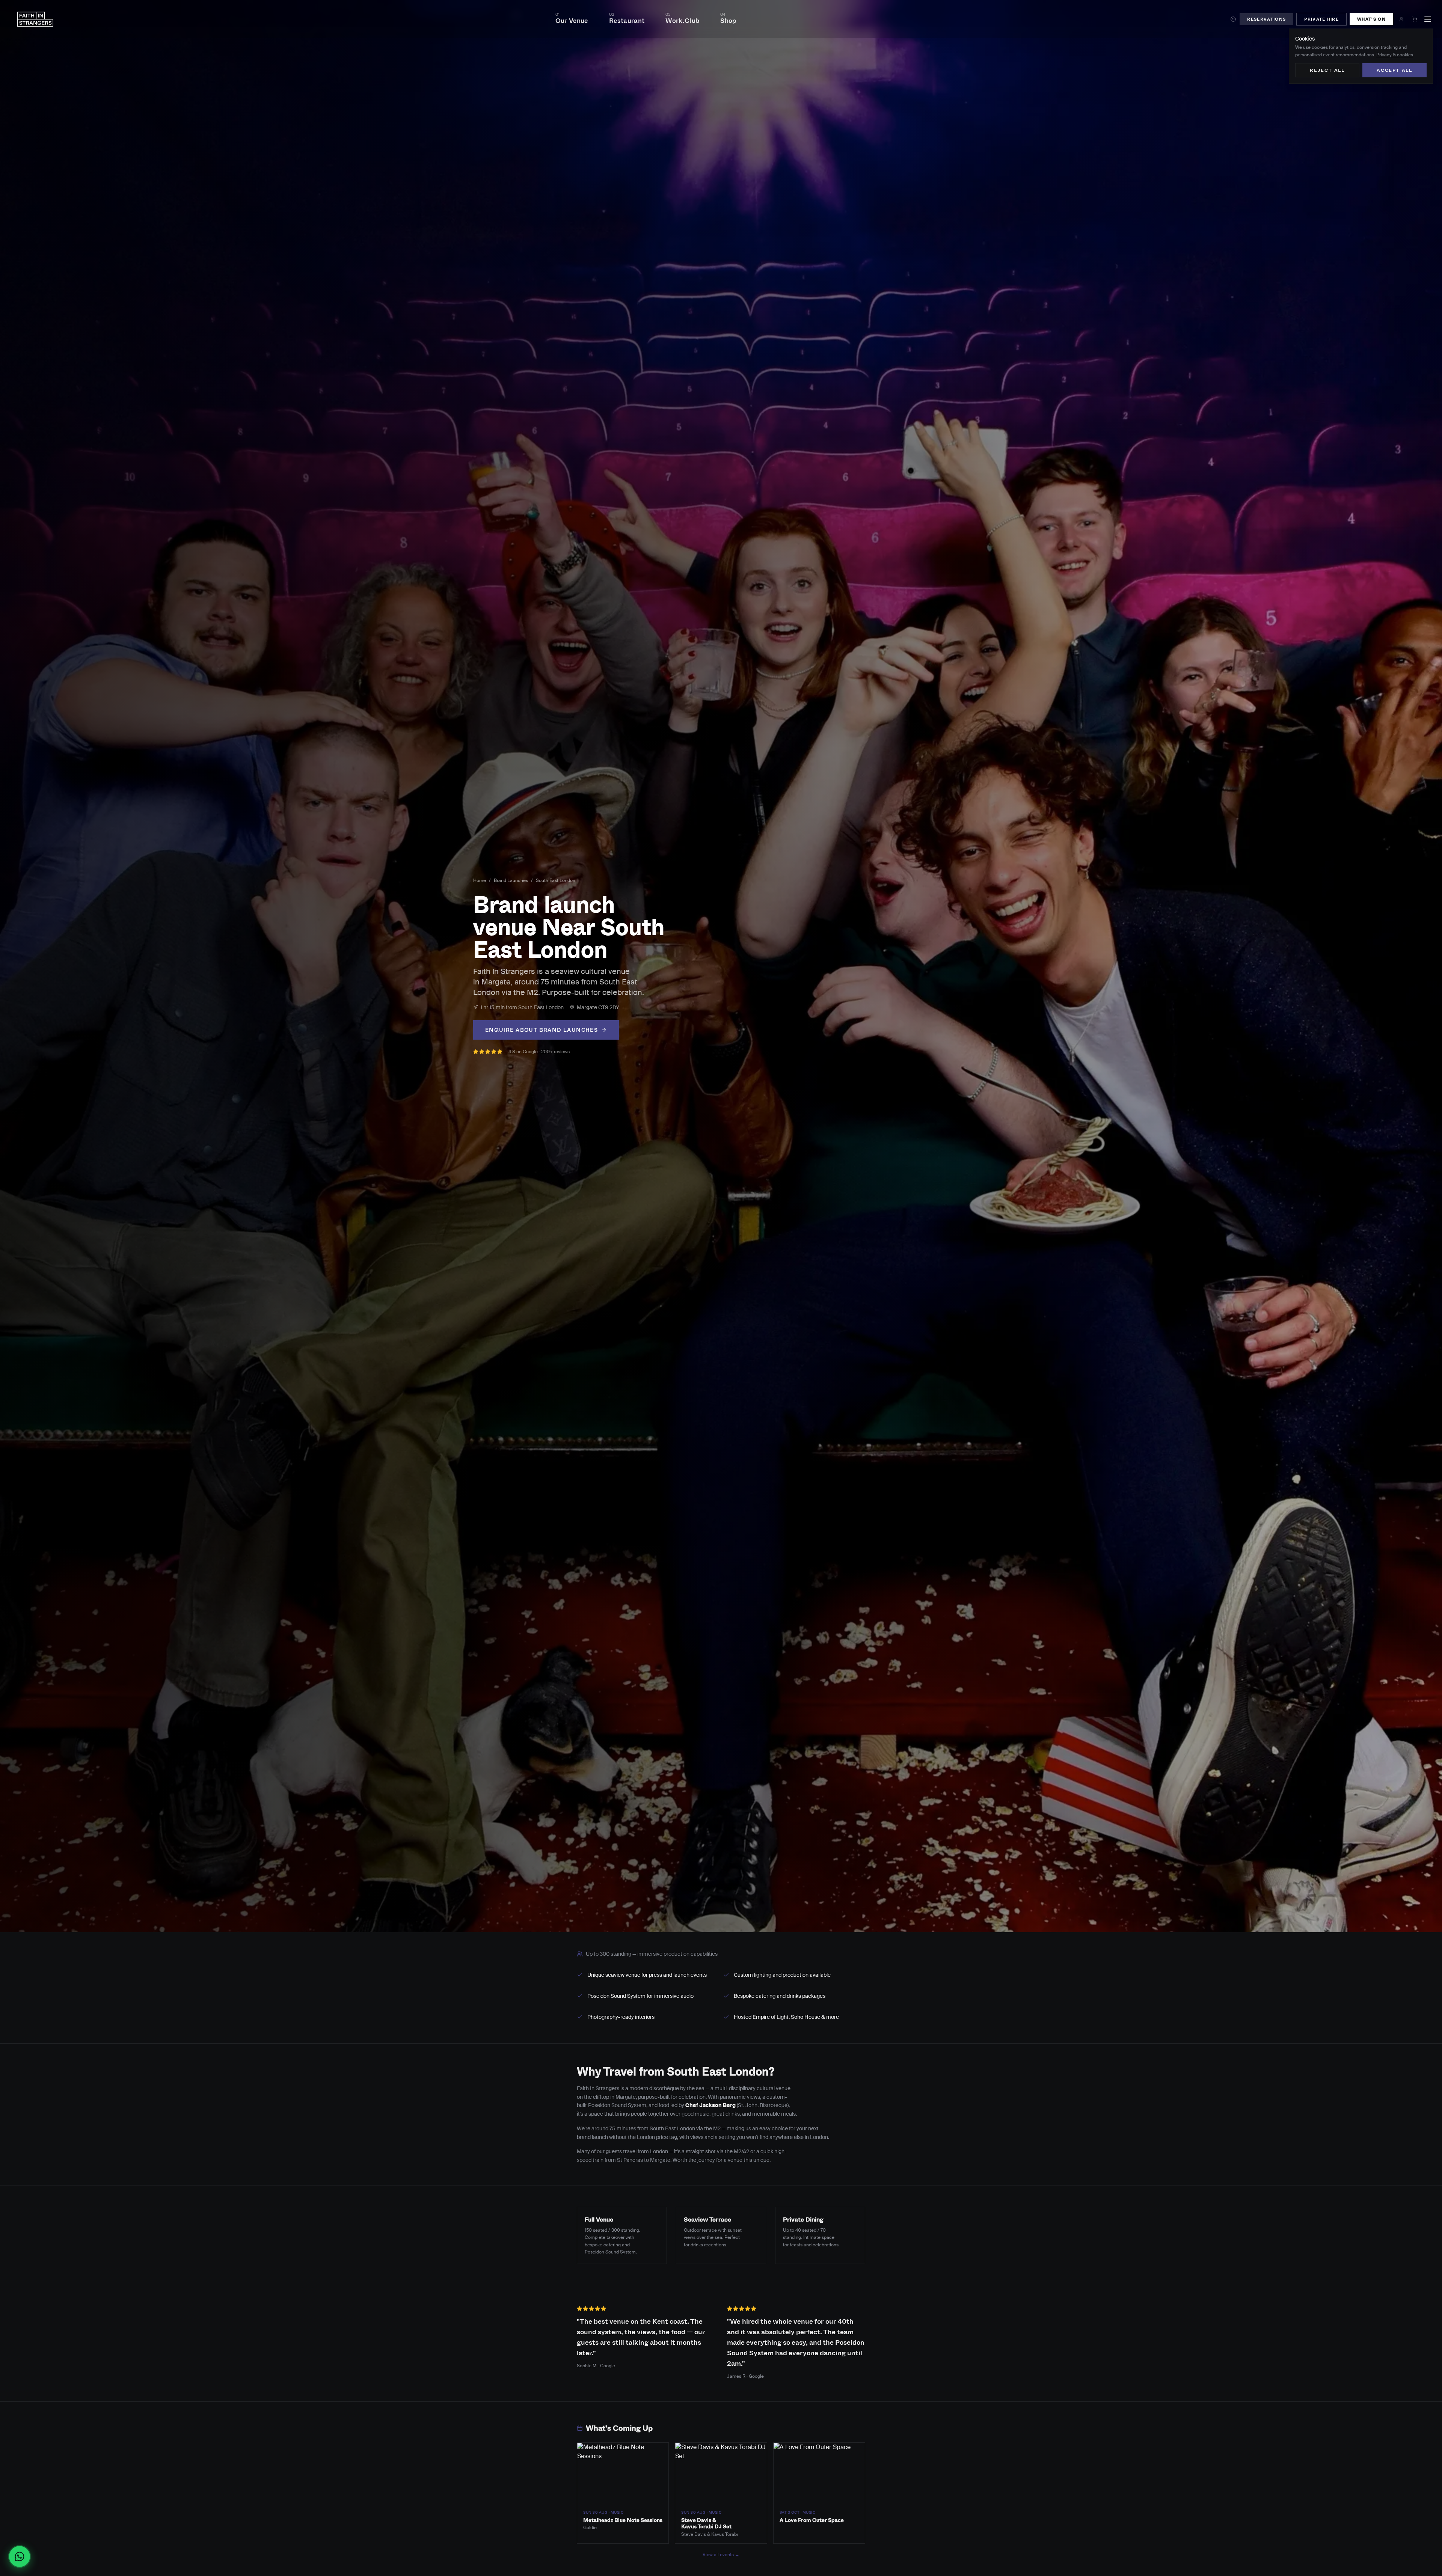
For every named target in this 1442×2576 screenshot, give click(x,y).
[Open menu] (1428, 19)
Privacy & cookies (1395, 55)
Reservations (1266, 19)
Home (480, 880)
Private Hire (1321, 19)
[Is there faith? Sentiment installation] (1233, 19)
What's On (1371, 19)
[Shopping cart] (1415, 19)
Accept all (1394, 70)
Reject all (1327, 70)
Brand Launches (511, 880)
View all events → (721, 2555)
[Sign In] (1401, 19)
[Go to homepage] (35, 19)
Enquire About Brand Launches (542, 1030)
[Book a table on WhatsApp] (23, 2556)
